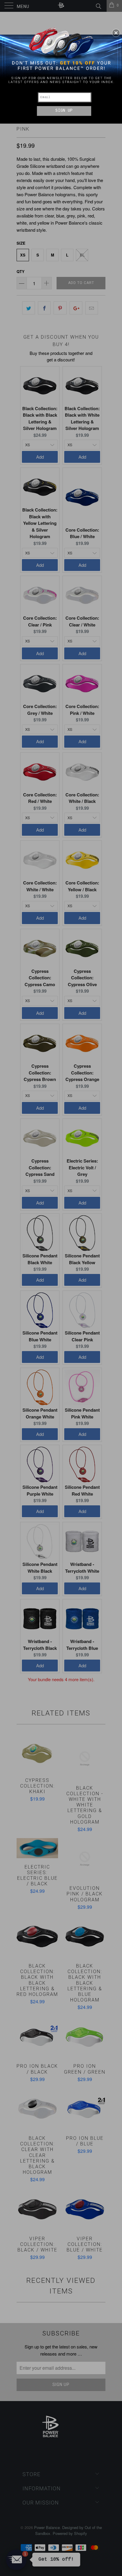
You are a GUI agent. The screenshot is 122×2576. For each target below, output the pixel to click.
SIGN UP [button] (64, 111)
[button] (116, 33)
